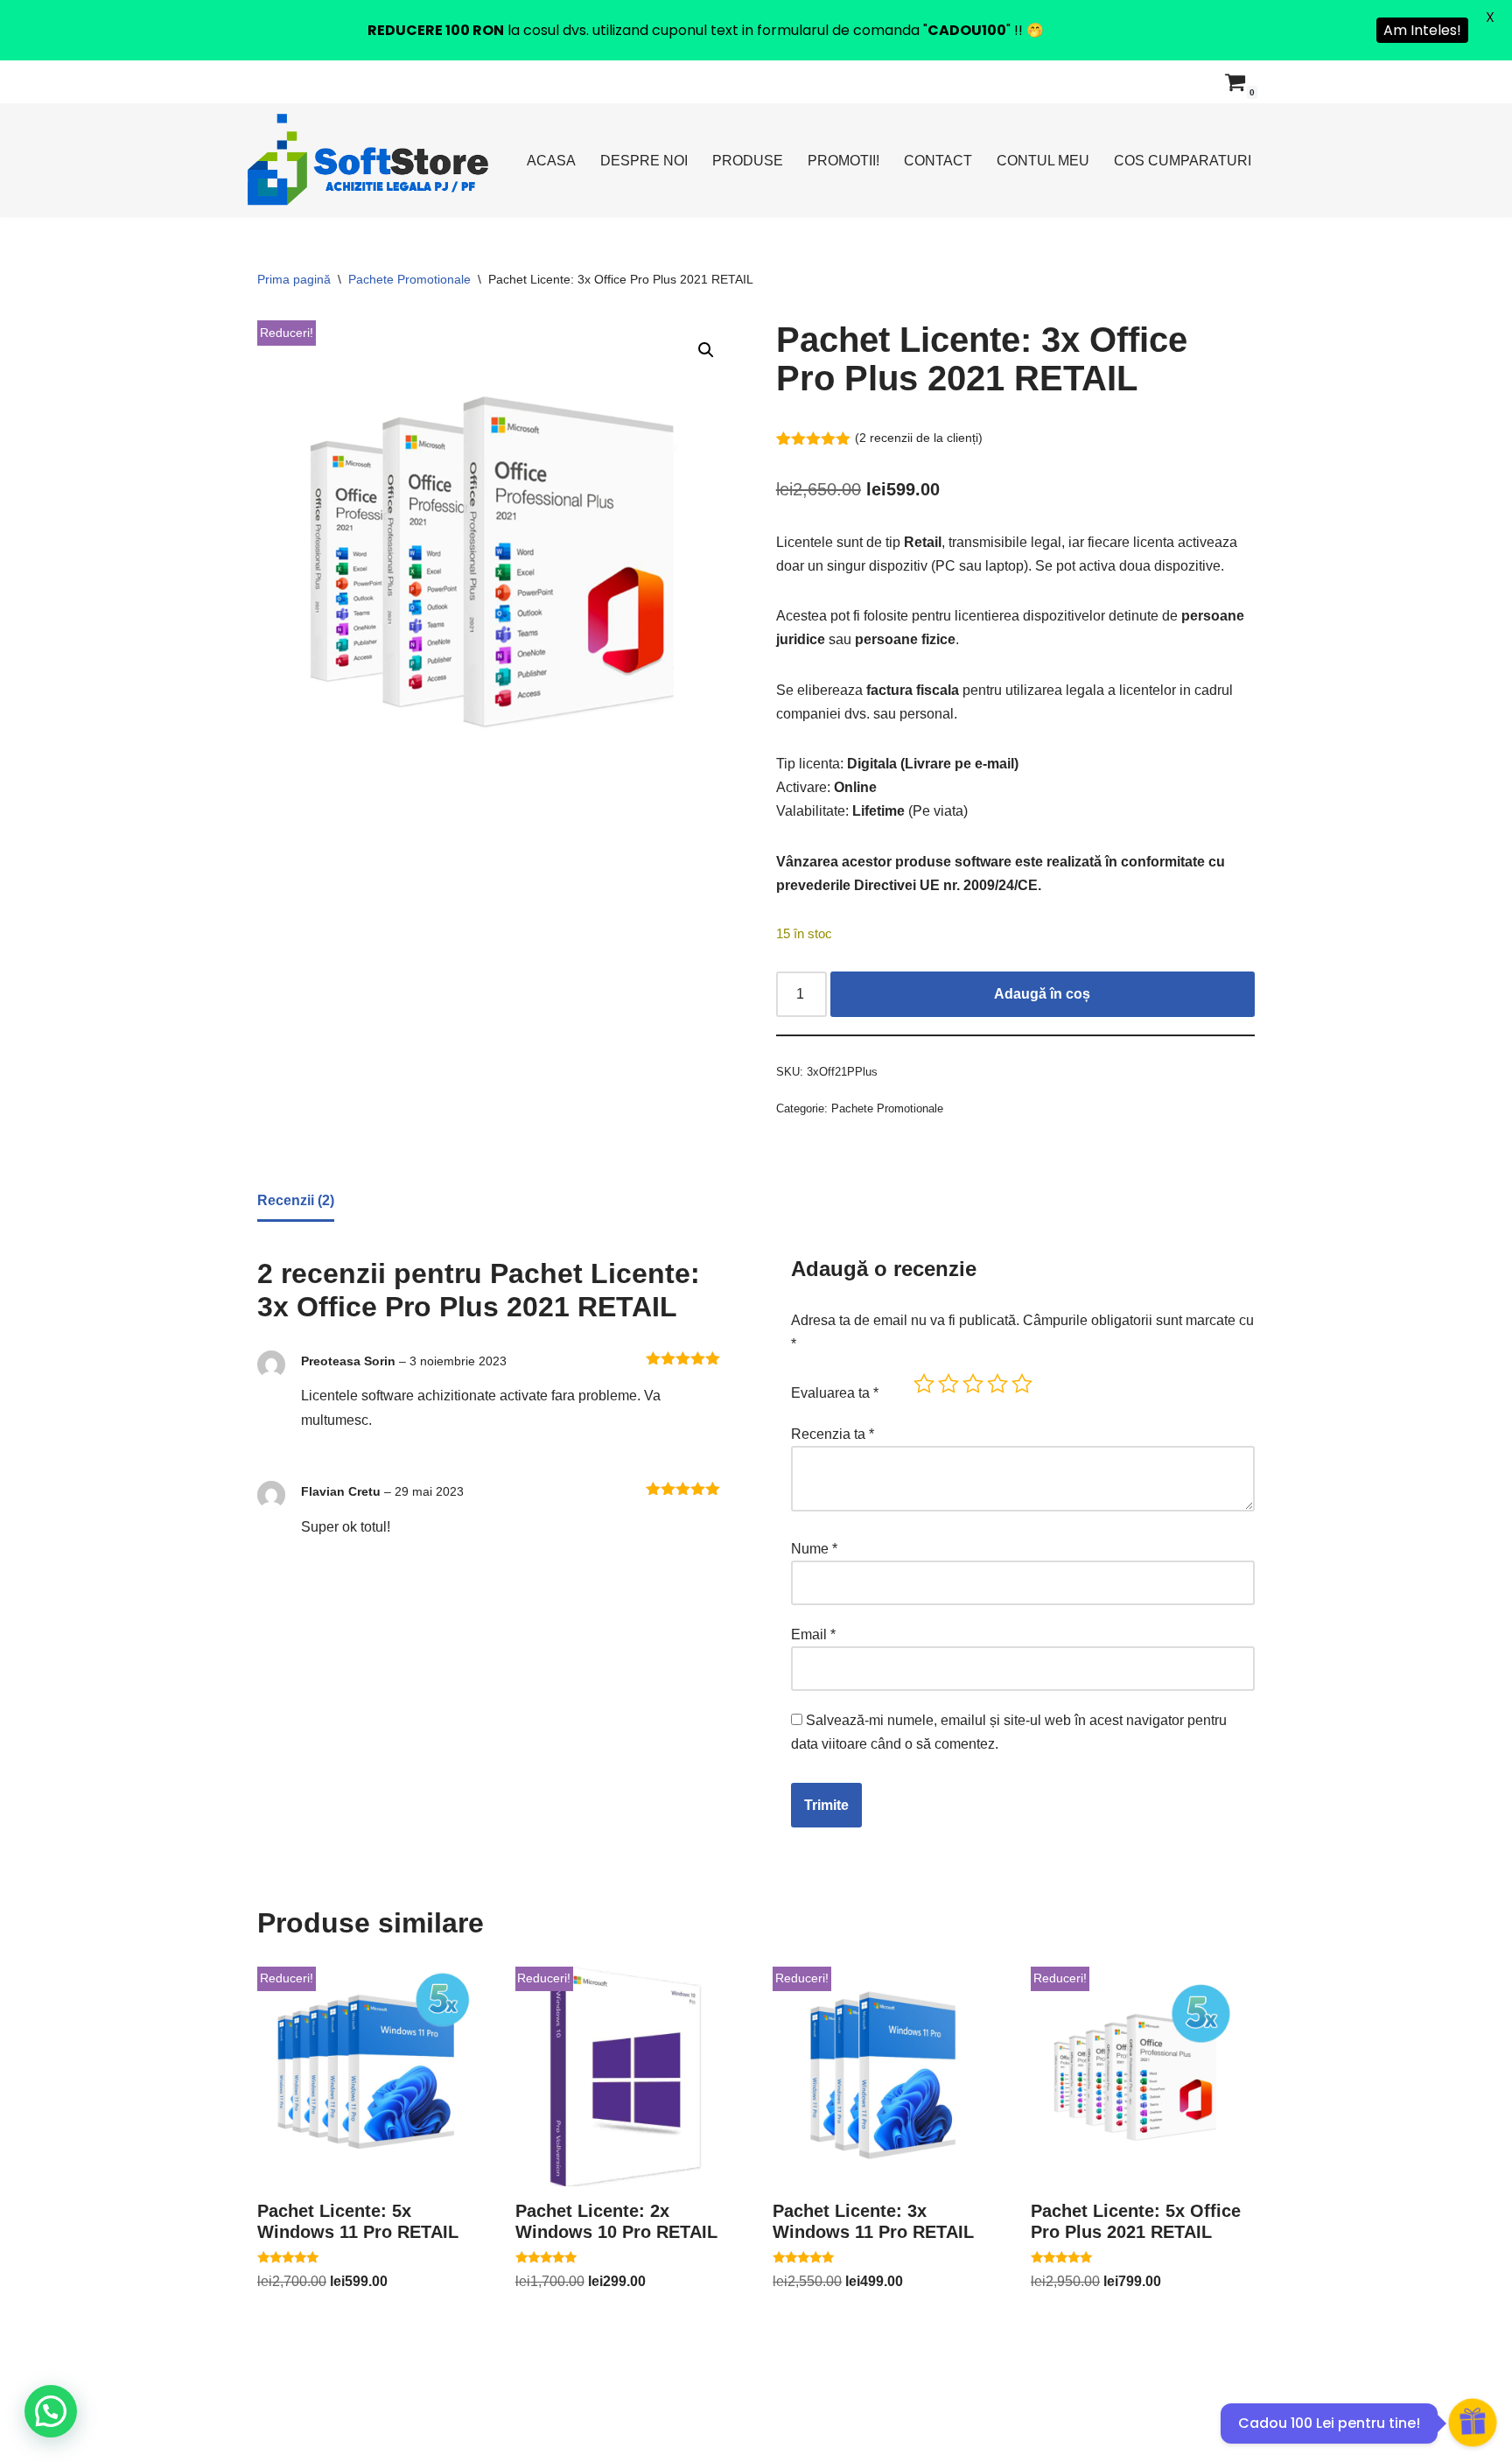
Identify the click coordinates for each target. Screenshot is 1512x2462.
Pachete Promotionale (409, 279)
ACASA (551, 161)
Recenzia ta (833, 1434)
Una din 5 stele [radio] (924, 1384)
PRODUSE (748, 161)
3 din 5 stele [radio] (973, 1384)
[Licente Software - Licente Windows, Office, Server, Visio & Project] (368, 160)
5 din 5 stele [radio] (1022, 1384)
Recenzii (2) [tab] (296, 1200)
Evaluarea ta (835, 1393)
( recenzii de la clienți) (919, 438)
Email (813, 1634)
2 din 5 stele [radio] (948, 1384)
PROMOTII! (843, 161)
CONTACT (938, 161)
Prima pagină (294, 279)
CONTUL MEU (1043, 161)
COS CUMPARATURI (1183, 161)
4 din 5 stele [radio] (997, 1384)
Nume (814, 1549)
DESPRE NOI (644, 161)
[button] (706, 350)
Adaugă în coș (1042, 994)
